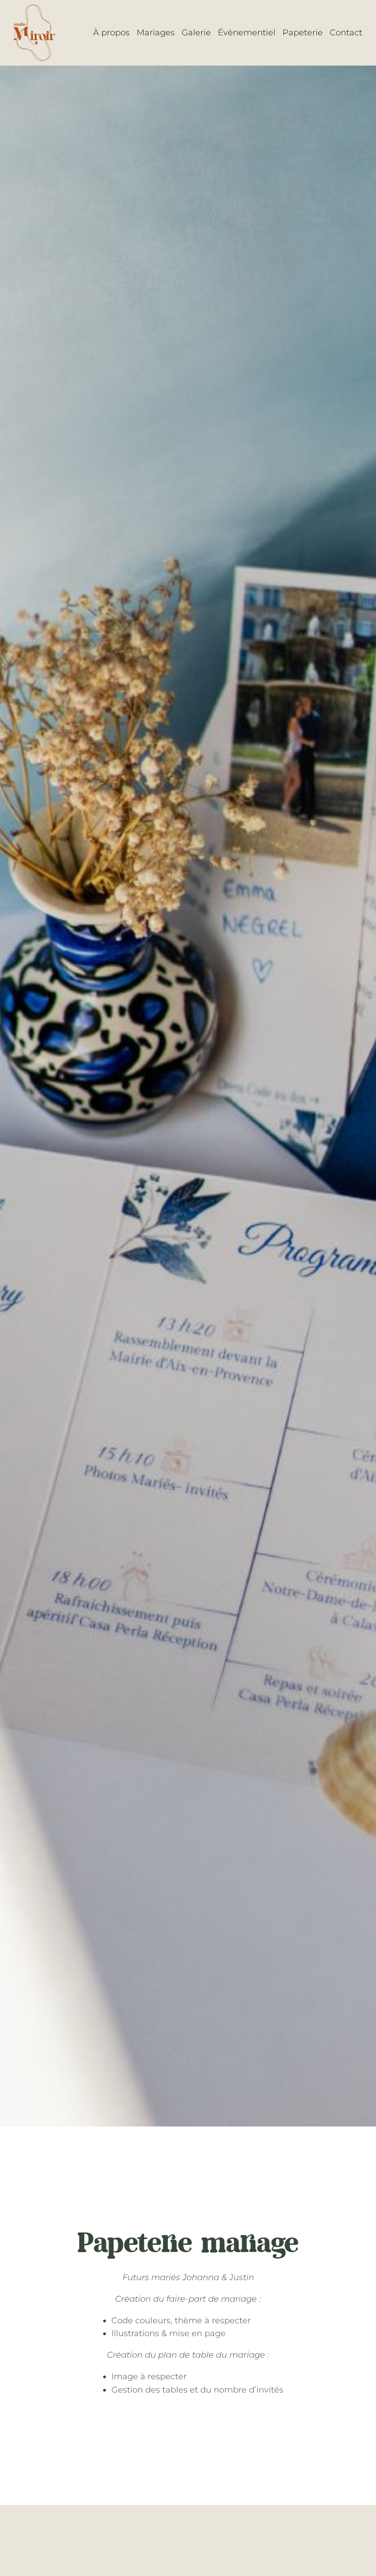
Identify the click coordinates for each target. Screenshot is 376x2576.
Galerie (196, 33)
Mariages (156, 33)
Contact (346, 33)
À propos (111, 33)
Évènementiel (247, 33)
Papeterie (303, 33)
